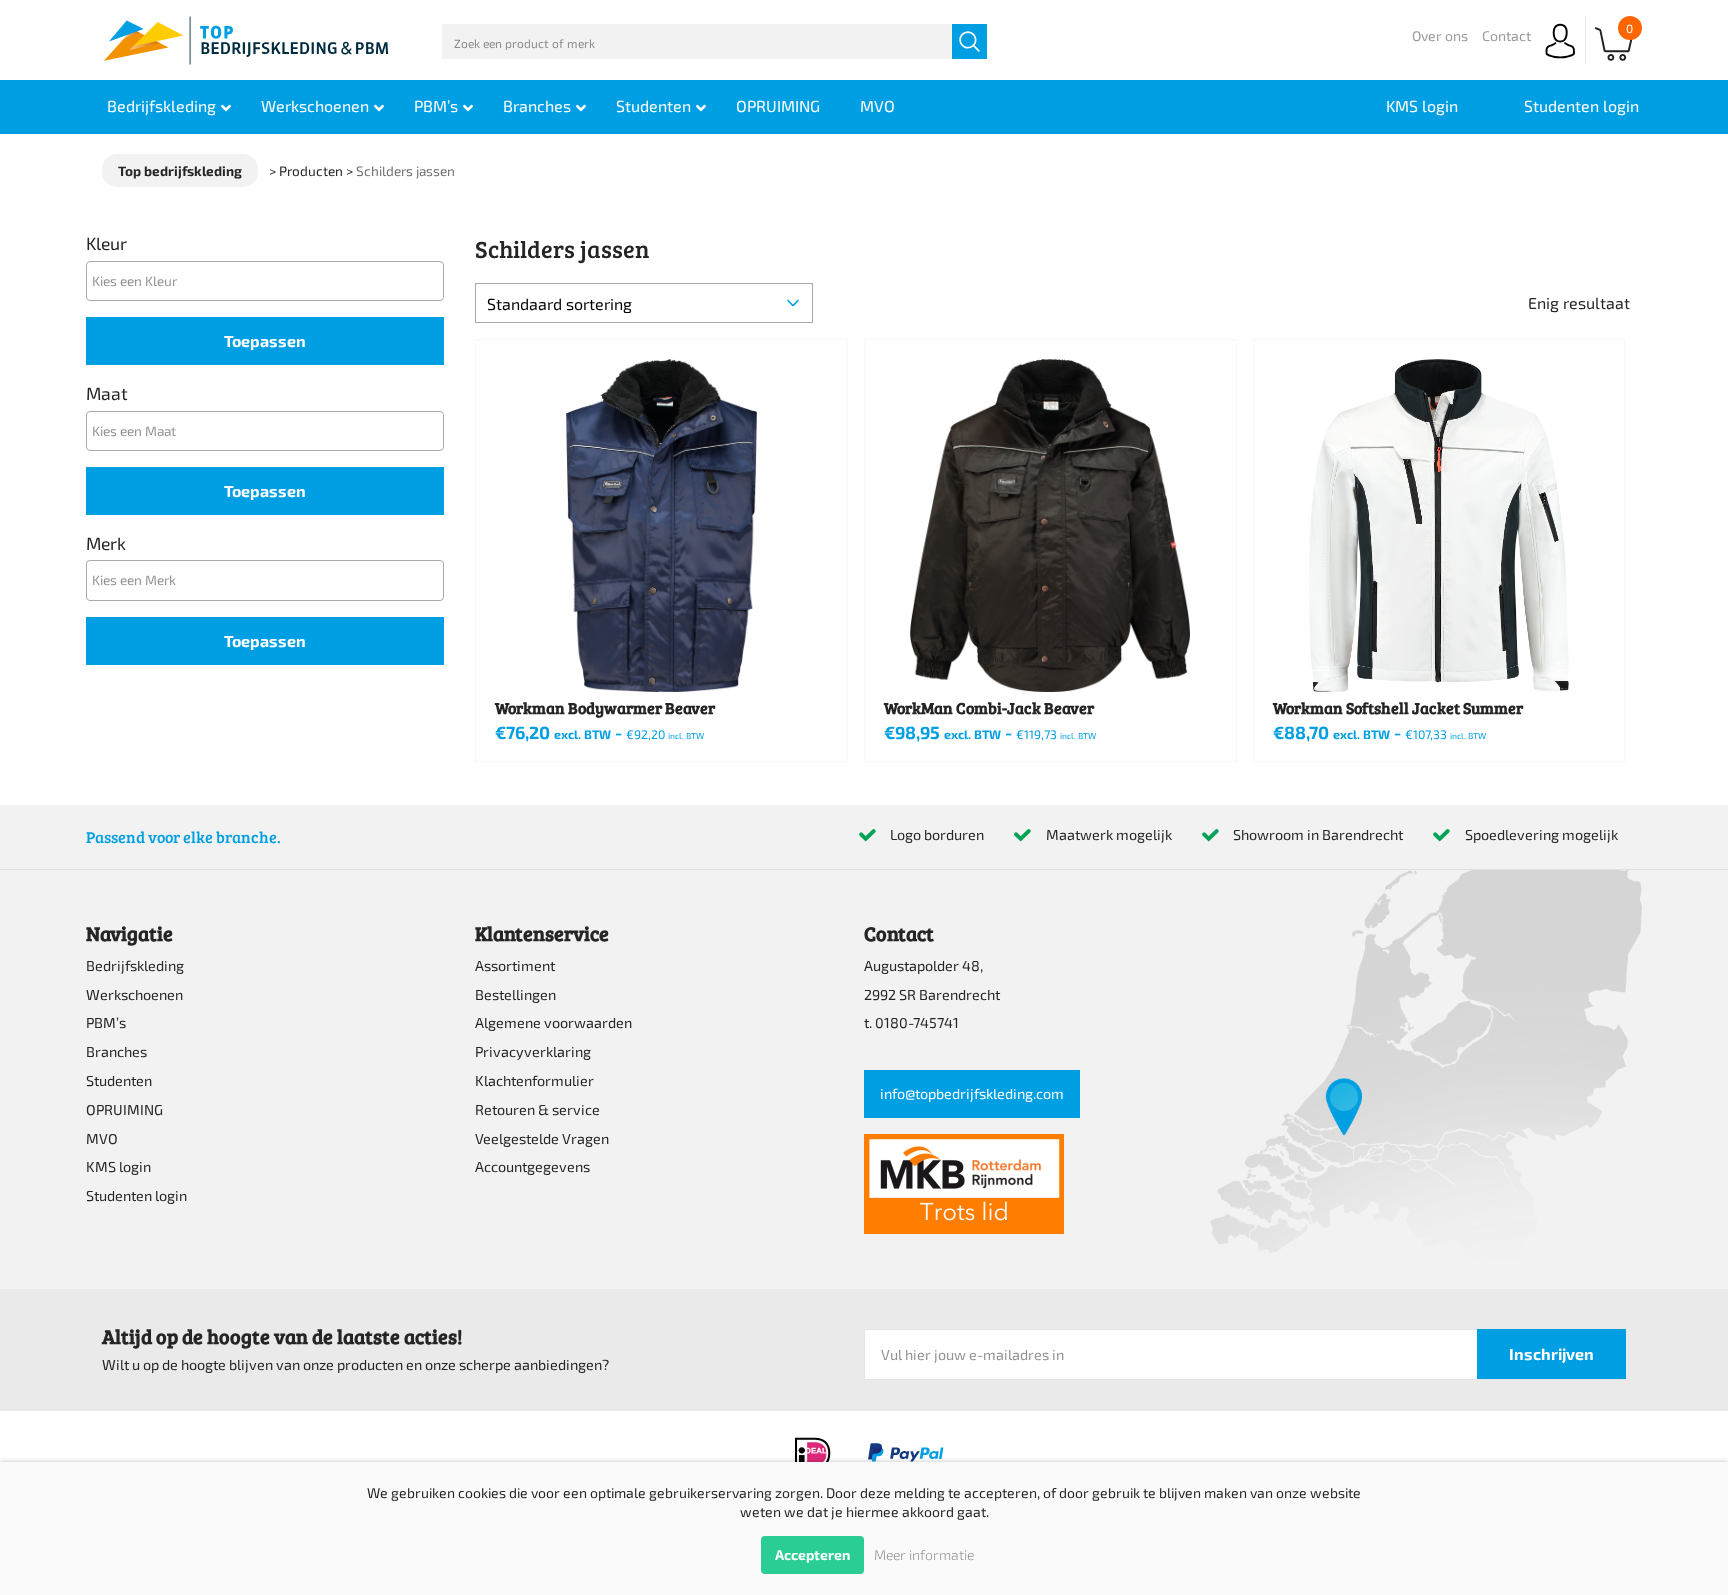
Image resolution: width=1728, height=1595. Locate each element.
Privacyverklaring (533, 1051)
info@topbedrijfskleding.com (972, 1093)
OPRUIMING (124, 1109)
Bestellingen (515, 994)
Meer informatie (924, 1554)
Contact (1506, 35)
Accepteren (812, 1554)
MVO (102, 1138)
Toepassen (265, 340)
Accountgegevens (532, 1166)
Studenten (119, 1080)
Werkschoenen (134, 994)
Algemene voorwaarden (553, 1022)
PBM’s (106, 1022)
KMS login (118, 1166)
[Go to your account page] (1560, 59)
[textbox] (270, 280)
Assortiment (515, 965)
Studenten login (136, 1195)
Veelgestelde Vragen (542, 1138)
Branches (116, 1051)
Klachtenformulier (534, 1080)
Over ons (1440, 35)
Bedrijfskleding (135, 965)
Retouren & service (537, 1109)
